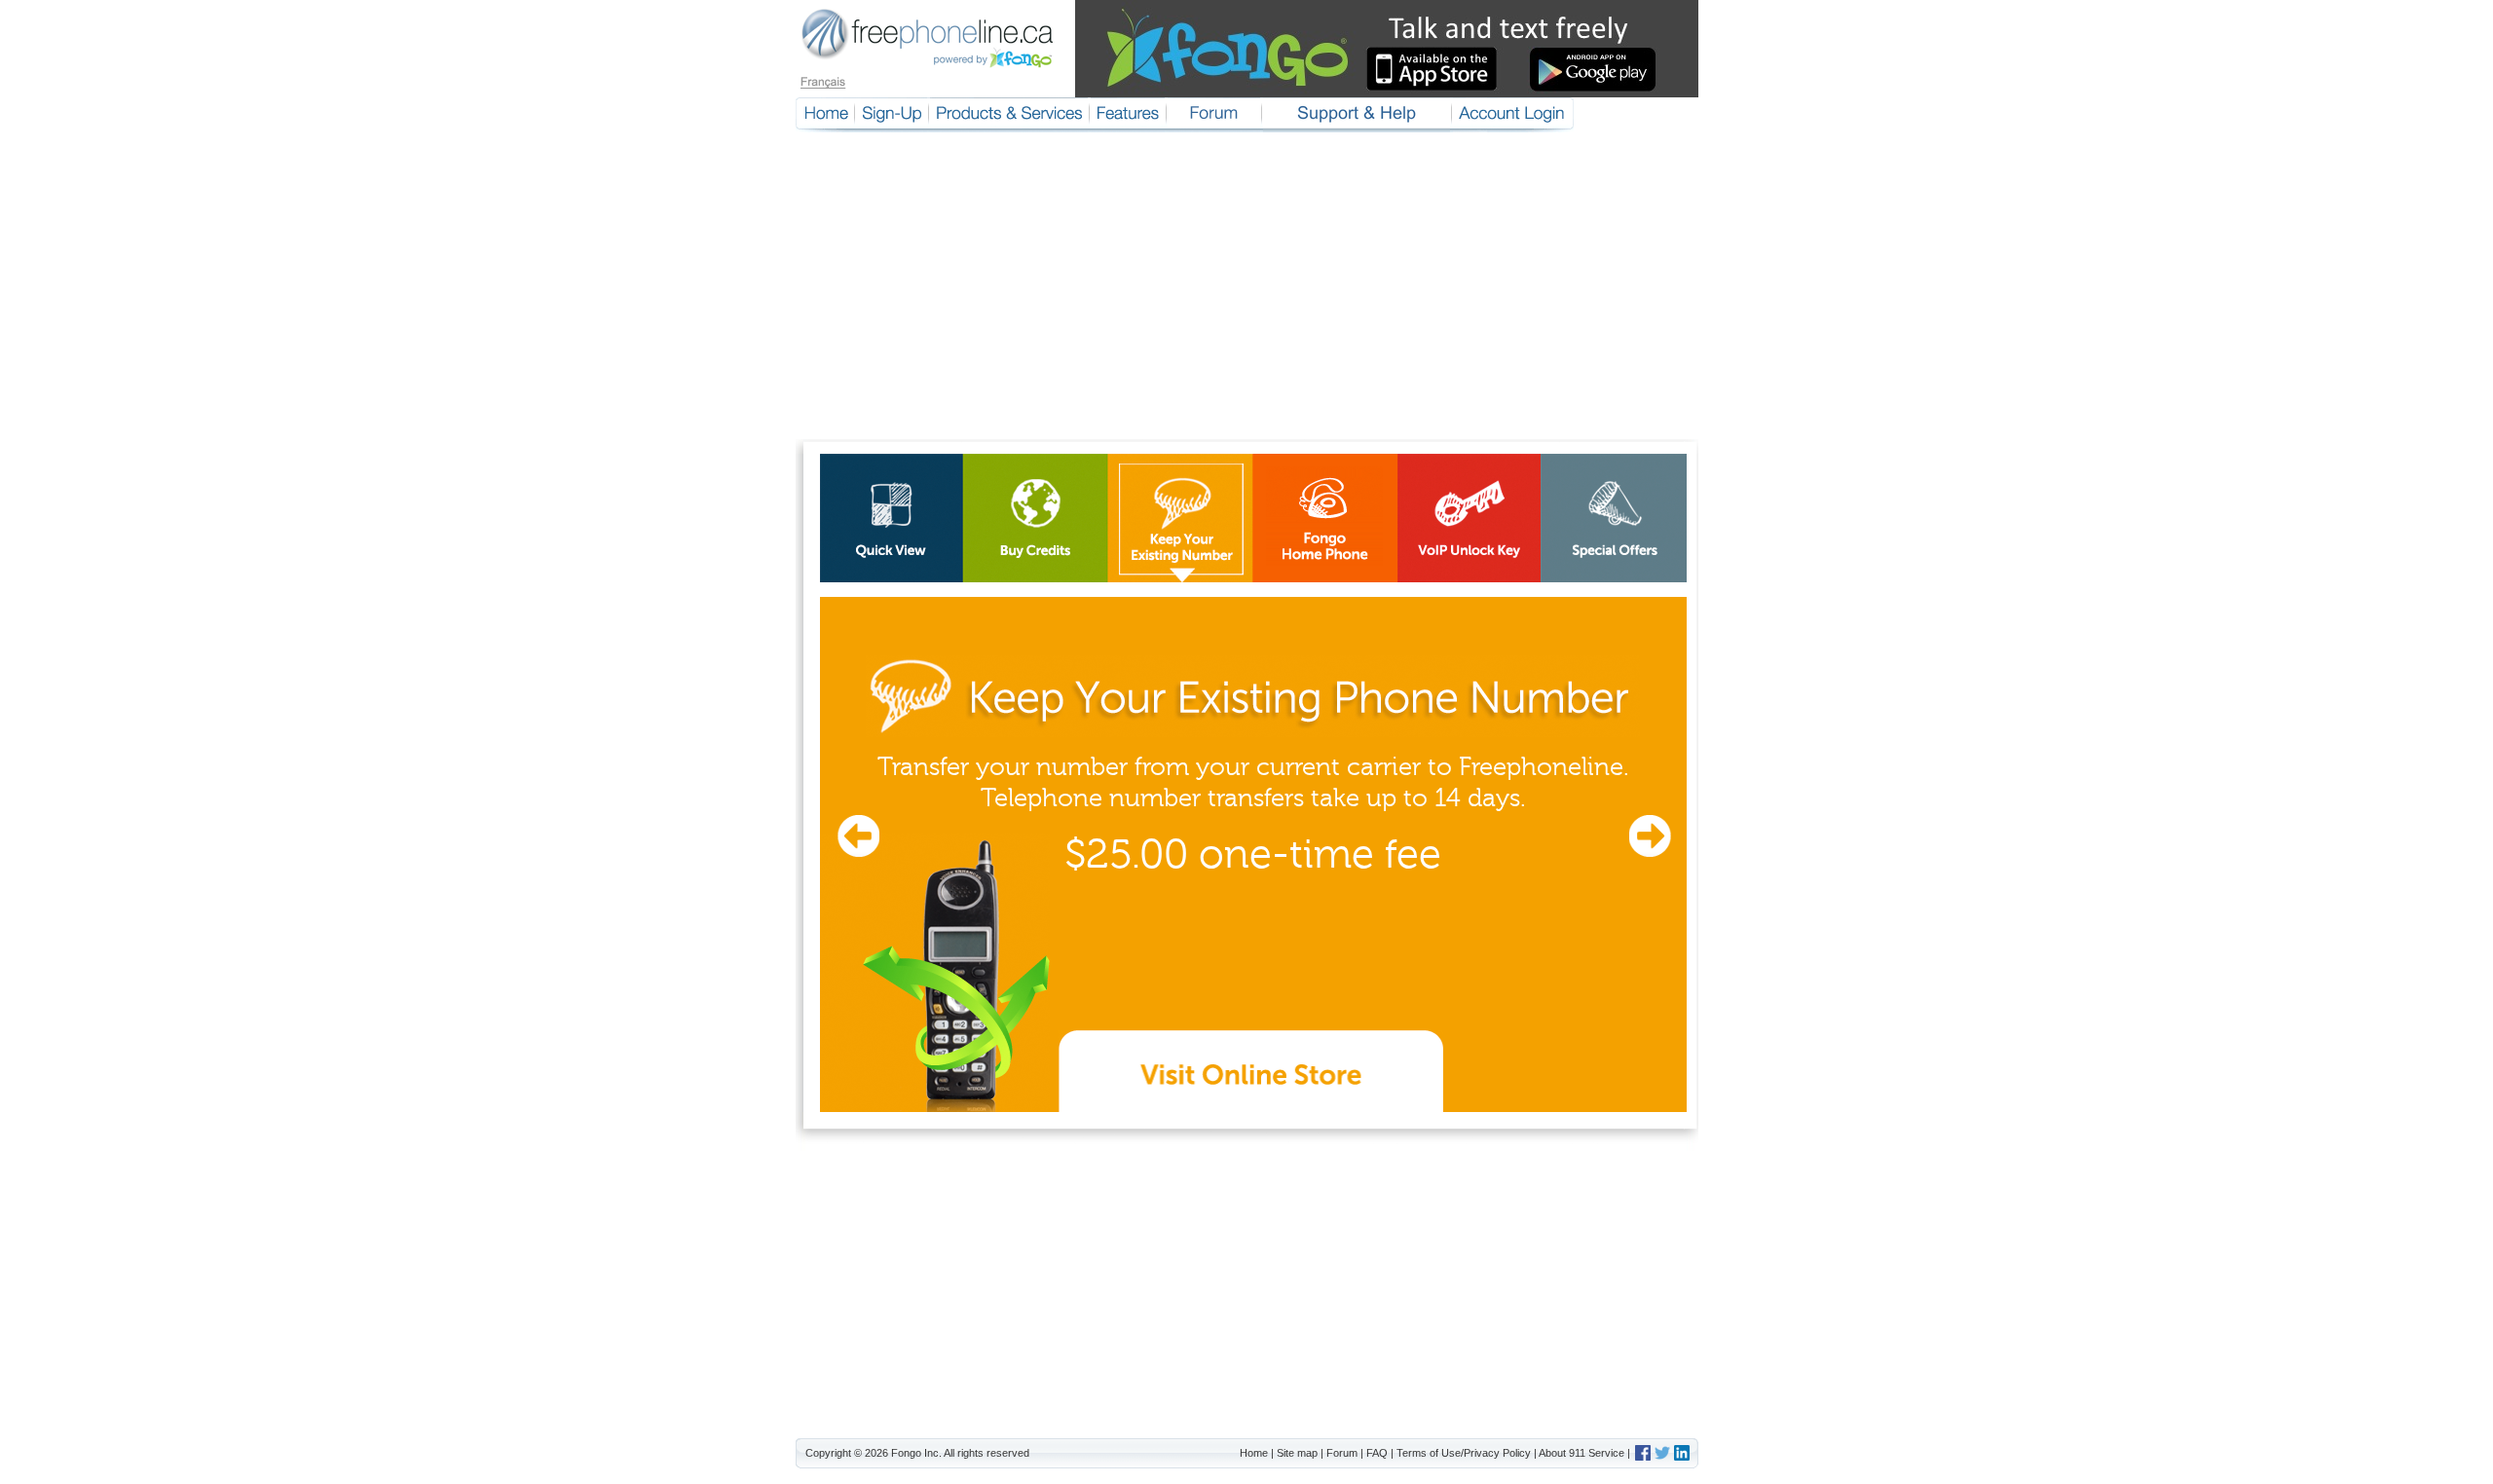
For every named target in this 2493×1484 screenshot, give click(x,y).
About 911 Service (1581, 1453)
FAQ (1377, 1453)
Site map (1297, 1453)
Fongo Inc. (916, 1453)
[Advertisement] (1247, 293)
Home (1254, 1453)
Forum (1342, 1453)
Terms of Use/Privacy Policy (1464, 1453)
